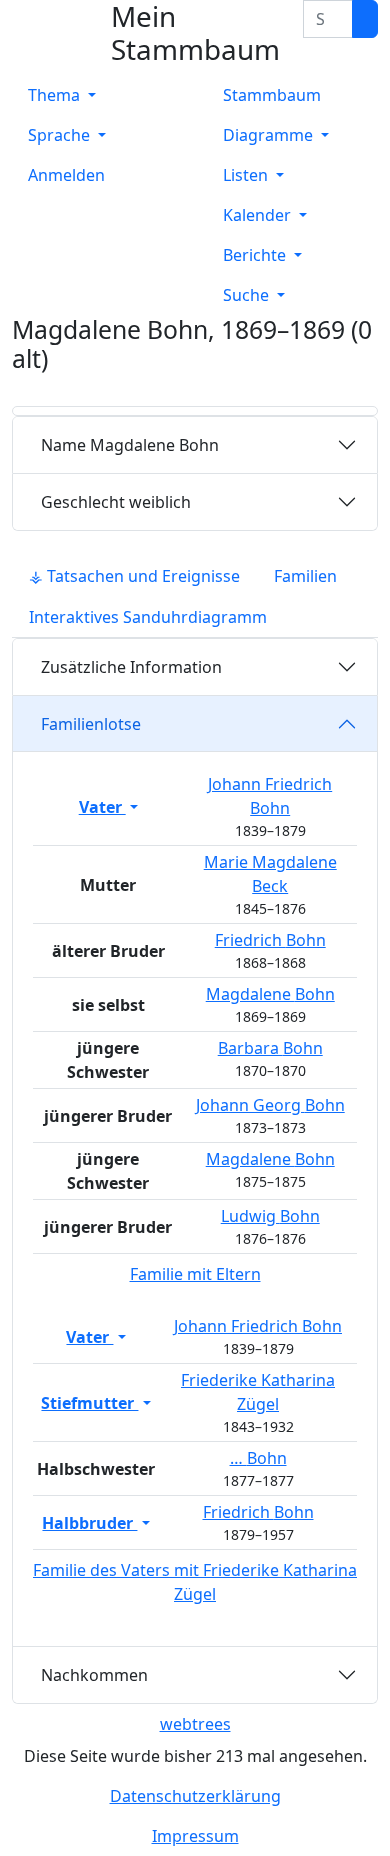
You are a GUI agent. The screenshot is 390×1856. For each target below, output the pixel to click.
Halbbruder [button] (89, 1523)
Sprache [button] (61, 135)
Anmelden (66, 175)
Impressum (195, 1836)
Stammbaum (272, 95)
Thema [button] (56, 95)
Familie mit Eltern (195, 1274)
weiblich (116, 502)
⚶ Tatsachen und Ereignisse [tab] (134, 576)
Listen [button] (247, 175)
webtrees (195, 1724)
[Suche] (365, 19)
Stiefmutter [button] (89, 1403)
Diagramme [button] (270, 135)
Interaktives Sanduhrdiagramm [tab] (148, 617)
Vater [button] (102, 807)
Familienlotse (91, 724)
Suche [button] (248, 295)
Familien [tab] (305, 576)
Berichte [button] (256, 255)
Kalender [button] (259, 215)
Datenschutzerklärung (195, 1796)
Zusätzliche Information (131, 667)
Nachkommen (94, 1675)
